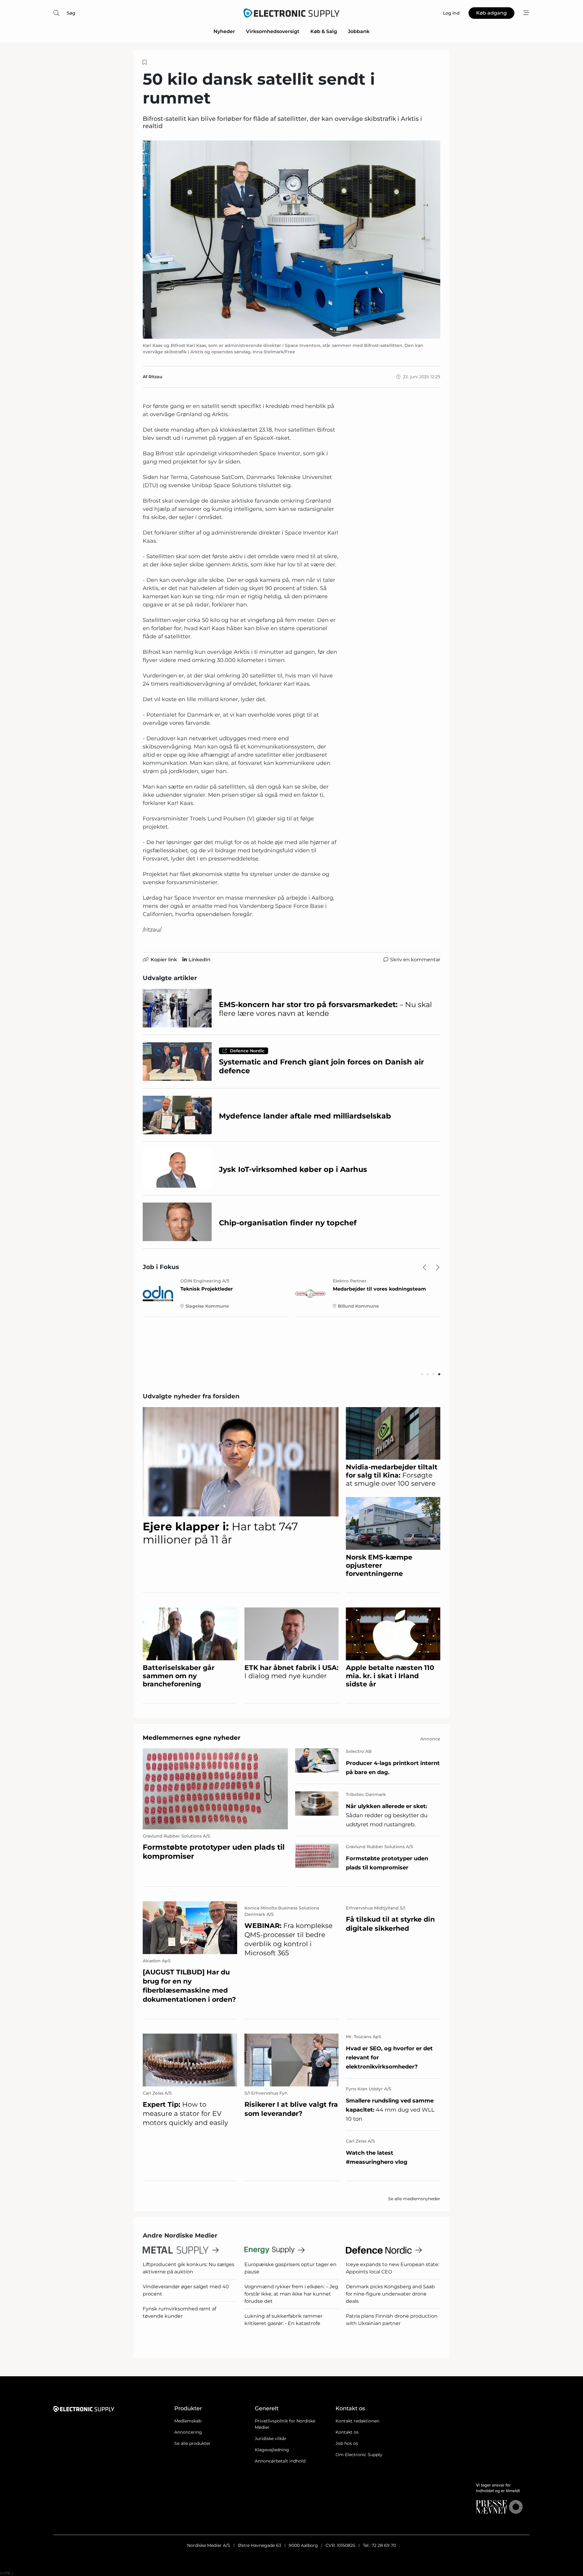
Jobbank (359, 31)
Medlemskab (188, 2421)
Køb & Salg (324, 31)
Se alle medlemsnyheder (414, 2199)
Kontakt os (347, 2432)
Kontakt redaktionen (357, 2421)
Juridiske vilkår (271, 2439)
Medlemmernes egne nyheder (192, 1738)
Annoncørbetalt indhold (280, 2461)
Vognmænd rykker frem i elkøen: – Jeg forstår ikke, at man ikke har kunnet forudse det (291, 2294)
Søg (71, 13)
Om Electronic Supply (359, 2455)
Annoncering (188, 2432)
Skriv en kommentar (415, 960)
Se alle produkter (192, 2443)
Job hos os (347, 2443)
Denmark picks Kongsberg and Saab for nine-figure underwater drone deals (390, 2294)
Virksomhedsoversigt (273, 31)
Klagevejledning (272, 2450)
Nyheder (224, 31)
